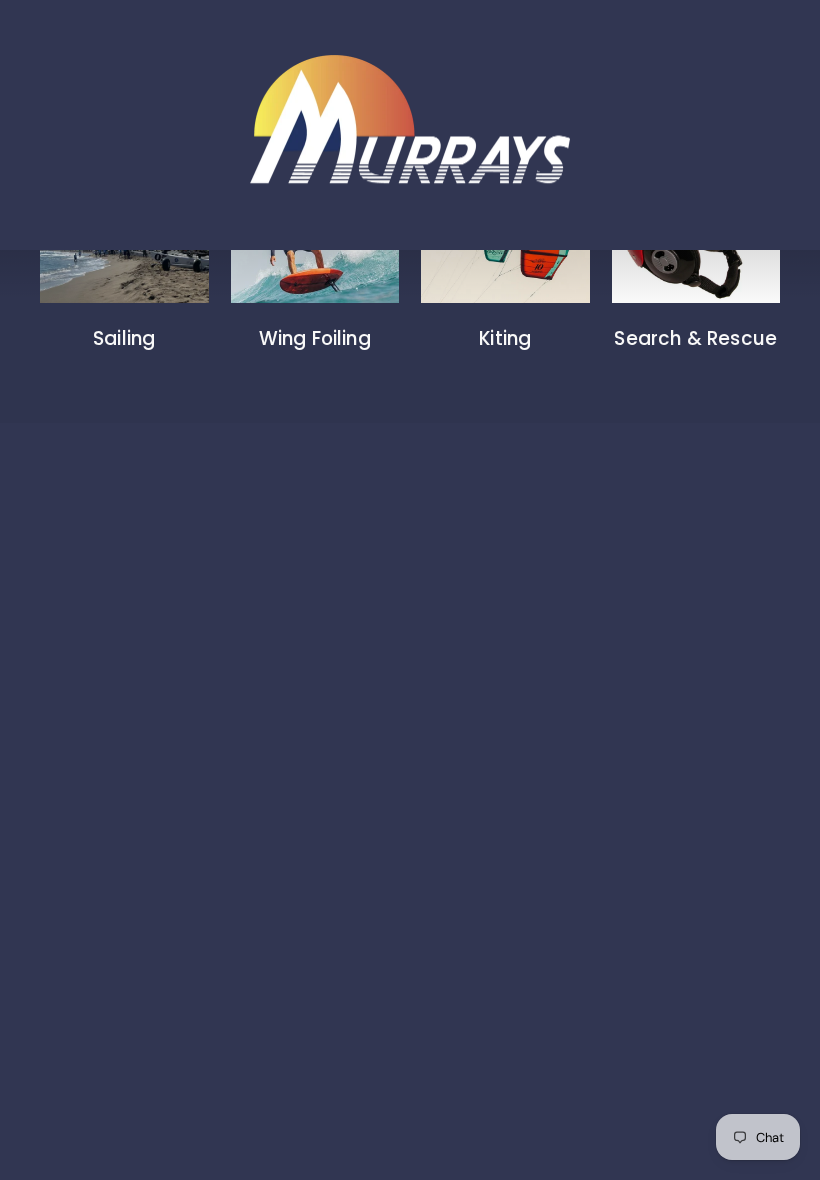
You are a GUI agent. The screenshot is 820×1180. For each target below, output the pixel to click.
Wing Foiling (315, 338)
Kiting (505, 338)
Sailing (124, 338)
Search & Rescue (695, 338)
